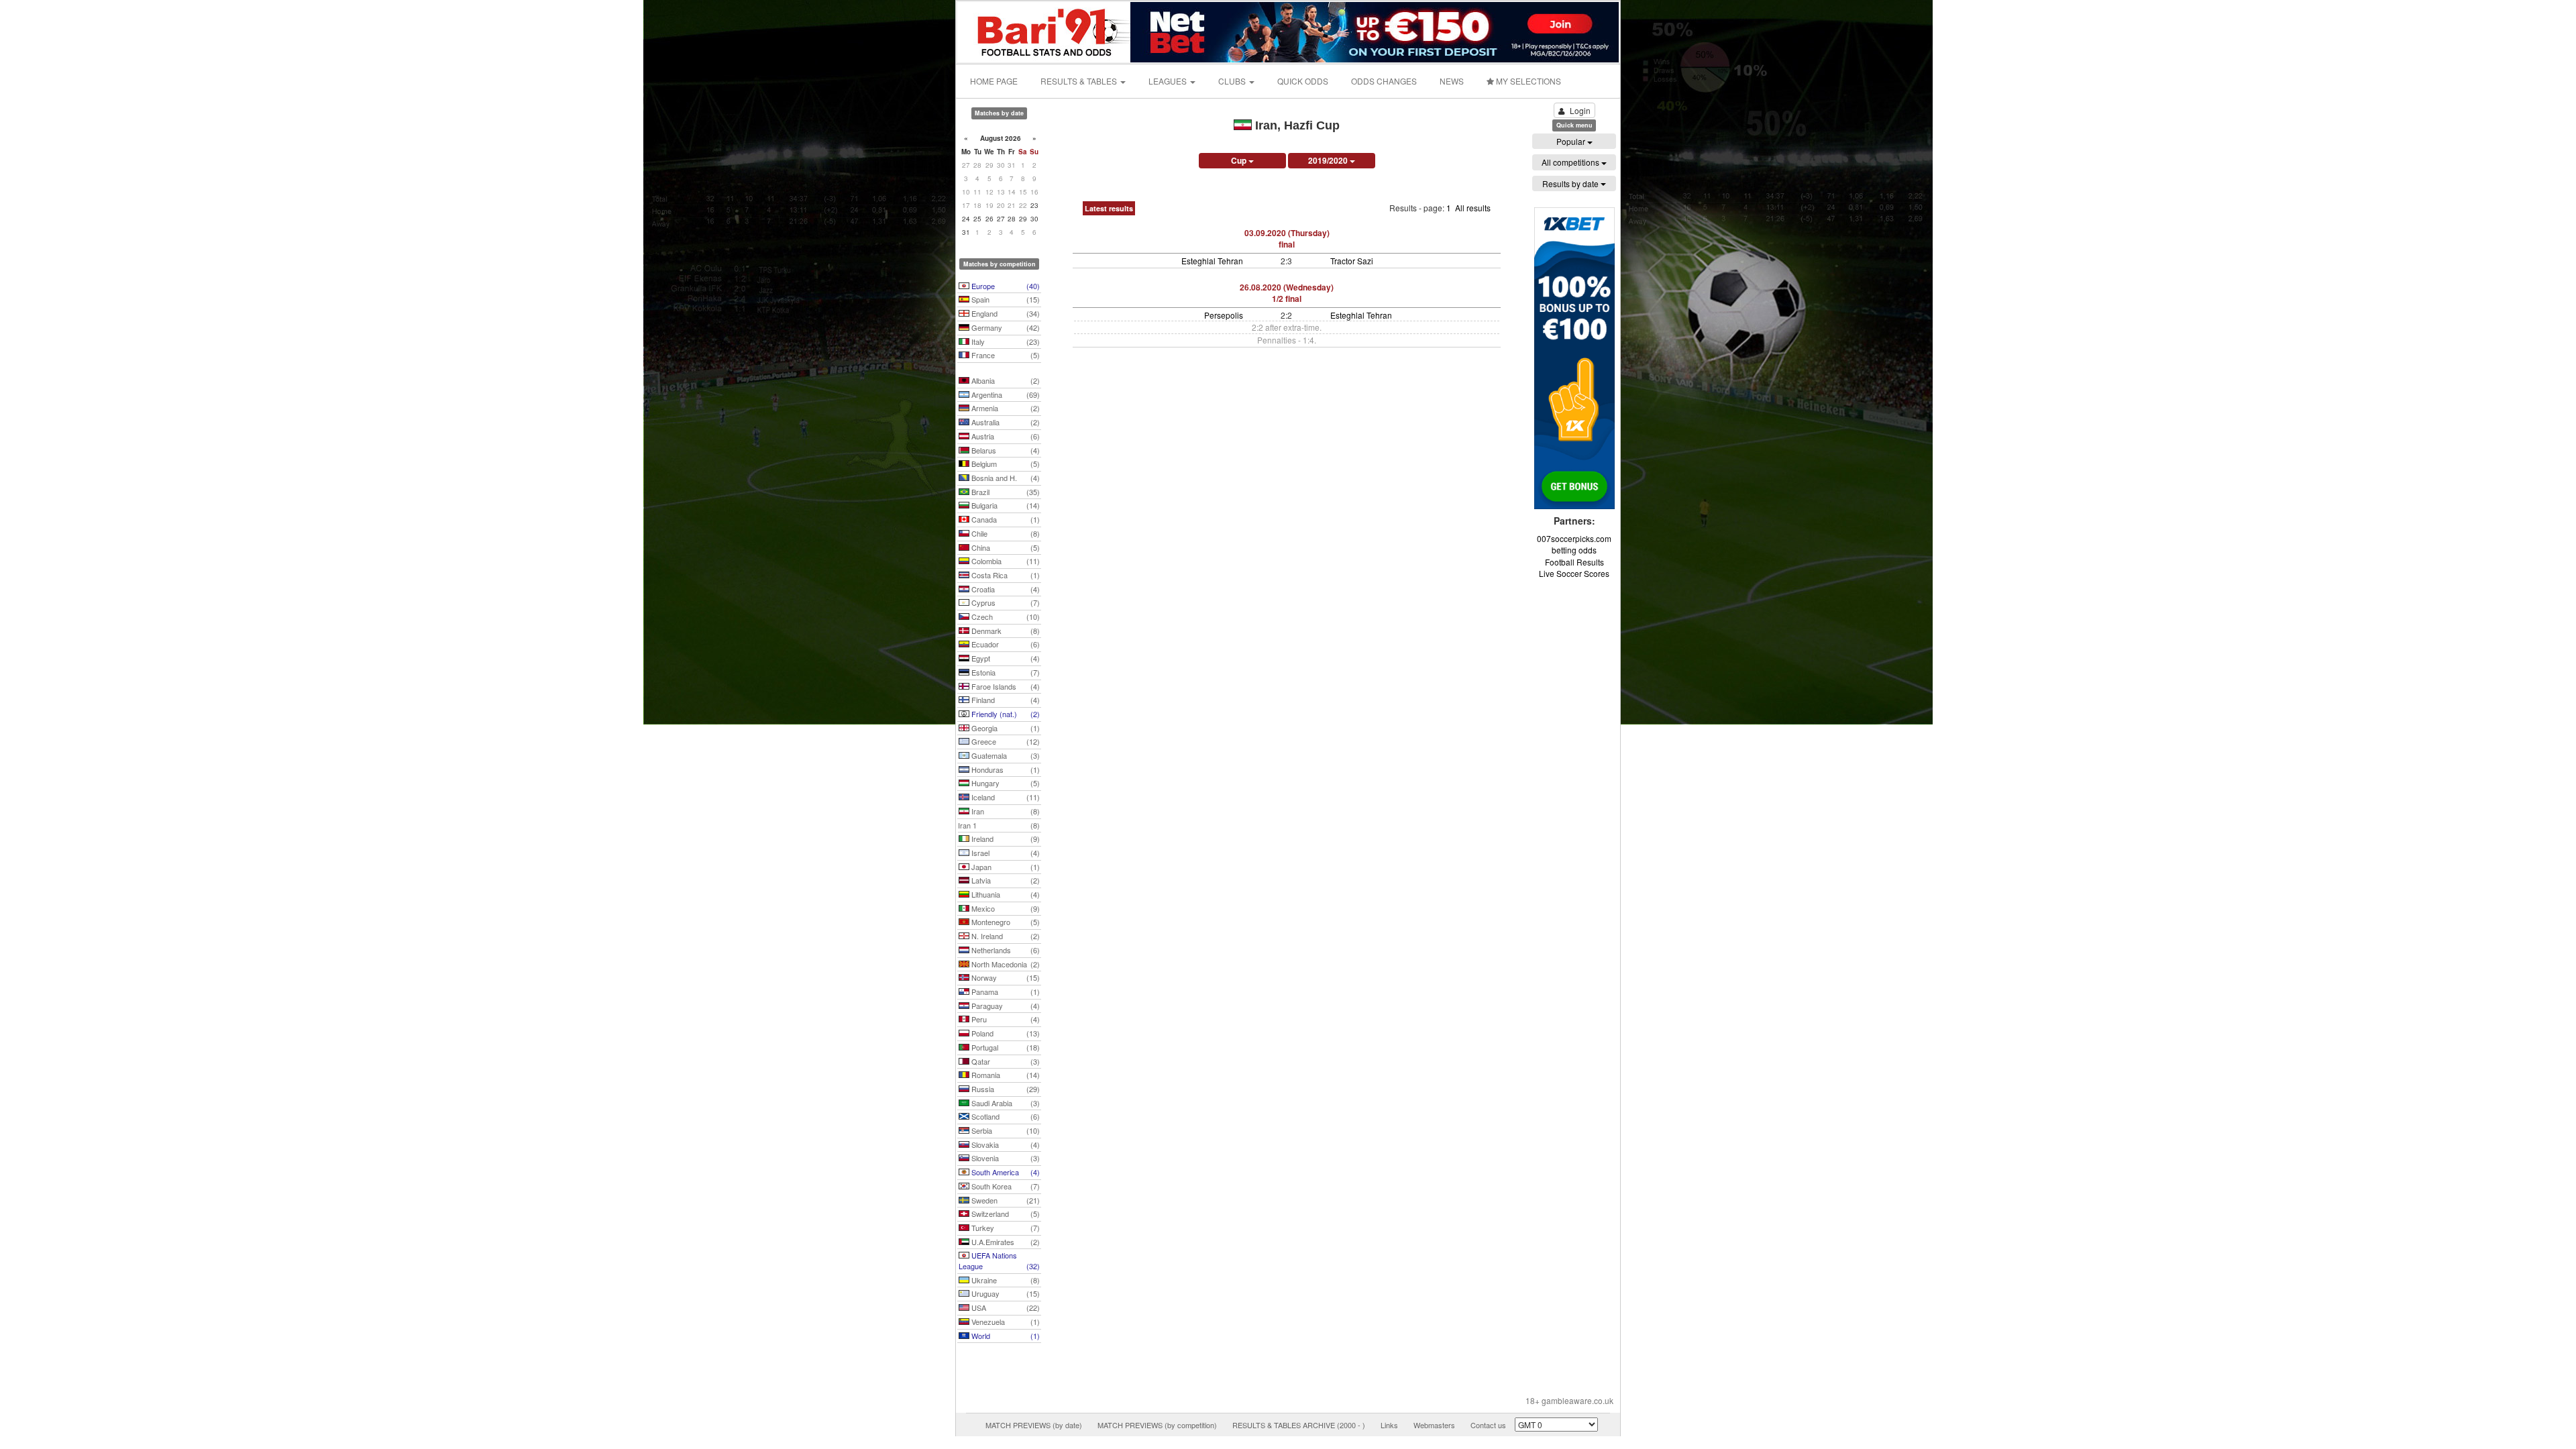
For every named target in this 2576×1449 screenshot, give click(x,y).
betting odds (1574, 550)
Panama (1005, 991)
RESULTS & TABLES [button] (1080, 81)
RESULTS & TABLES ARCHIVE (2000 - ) (1299, 1425)
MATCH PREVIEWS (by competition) (1157, 1425)
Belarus (1005, 450)
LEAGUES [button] (1169, 81)
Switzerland (1005, 1214)
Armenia (1005, 408)
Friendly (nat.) (1005, 714)
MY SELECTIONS (1527, 81)
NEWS (1452, 81)
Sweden (1005, 1200)
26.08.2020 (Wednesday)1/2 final (1287, 293)
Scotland (1005, 1116)
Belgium (1005, 464)
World (1005, 1336)
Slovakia (1005, 1144)
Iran (1005, 811)
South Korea (1005, 1186)
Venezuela (1005, 1322)
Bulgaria (1005, 505)
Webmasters (1434, 1425)
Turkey (1005, 1228)
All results (1473, 208)
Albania (1005, 380)
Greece (1005, 741)
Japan (1005, 867)
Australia (1005, 422)
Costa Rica (1005, 575)
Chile (1005, 533)
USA (1005, 1307)
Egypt (1005, 658)
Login (1580, 110)
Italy (1005, 341)
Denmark (1005, 631)
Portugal (1005, 1047)
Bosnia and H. (1005, 478)
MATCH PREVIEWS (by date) (1034, 1425)
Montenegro (1005, 922)
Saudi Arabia (1005, 1103)
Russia (1005, 1089)
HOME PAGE (994, 81)
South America (1005, 1172)
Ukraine (1005, 1280)
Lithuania (1005, 894)
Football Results (1574, 562)
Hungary (1005, 783)
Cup (1240, 160)
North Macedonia (1005, 964)
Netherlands (1005, 950)
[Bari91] (1044, 31)
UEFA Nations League (999, 1260)
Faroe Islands (1005, 686)
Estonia (1005, 672)
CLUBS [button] (1233, 81)
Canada (1005, 519)
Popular (1572, 141)
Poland (1005, 1033)
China (1005, 547)
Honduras (1005, 769)
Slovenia (1005, 1158)
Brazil (1005, 492)
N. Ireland (1005, 936)
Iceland (1005, 797)
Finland (1005, 700)
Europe (1005, 286)
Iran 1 (999, 825)
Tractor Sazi (1352, 261)
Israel (1005, 853)
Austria (1005, 436)
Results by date (1571, 183)
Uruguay (1005, 1293)
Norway (1005, 977)
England (1005, 313)
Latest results (1109, 208)
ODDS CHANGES (1384, 81)
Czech (1005, 616)
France (1005, 355)
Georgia (1005, 728)
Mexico (1005, 908)
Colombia (1005, 561)
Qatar (1005, 1061)
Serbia (1005, 1130)
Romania (1005, 1075)
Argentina (1005, 394)
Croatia (1005, 589)
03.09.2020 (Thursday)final (1287, 238)
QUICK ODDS (1303, 81)
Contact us (1488, 1425)
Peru (1005, 1019)
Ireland (1005, 839)
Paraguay (1005, 1006)
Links (1389, 1425)
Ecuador (1005, 644)
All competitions (1571, 162)
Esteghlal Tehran (1212, 261)
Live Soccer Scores (1574, 573)
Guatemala (1005, 755)
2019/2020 (1329, 160)
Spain (1005, 299)
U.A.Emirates (1005, 1242)
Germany (1005, 327)
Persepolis (1224, 315)
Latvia (1005, 880)
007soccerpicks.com (1574, 538)
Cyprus (1005, 602)
